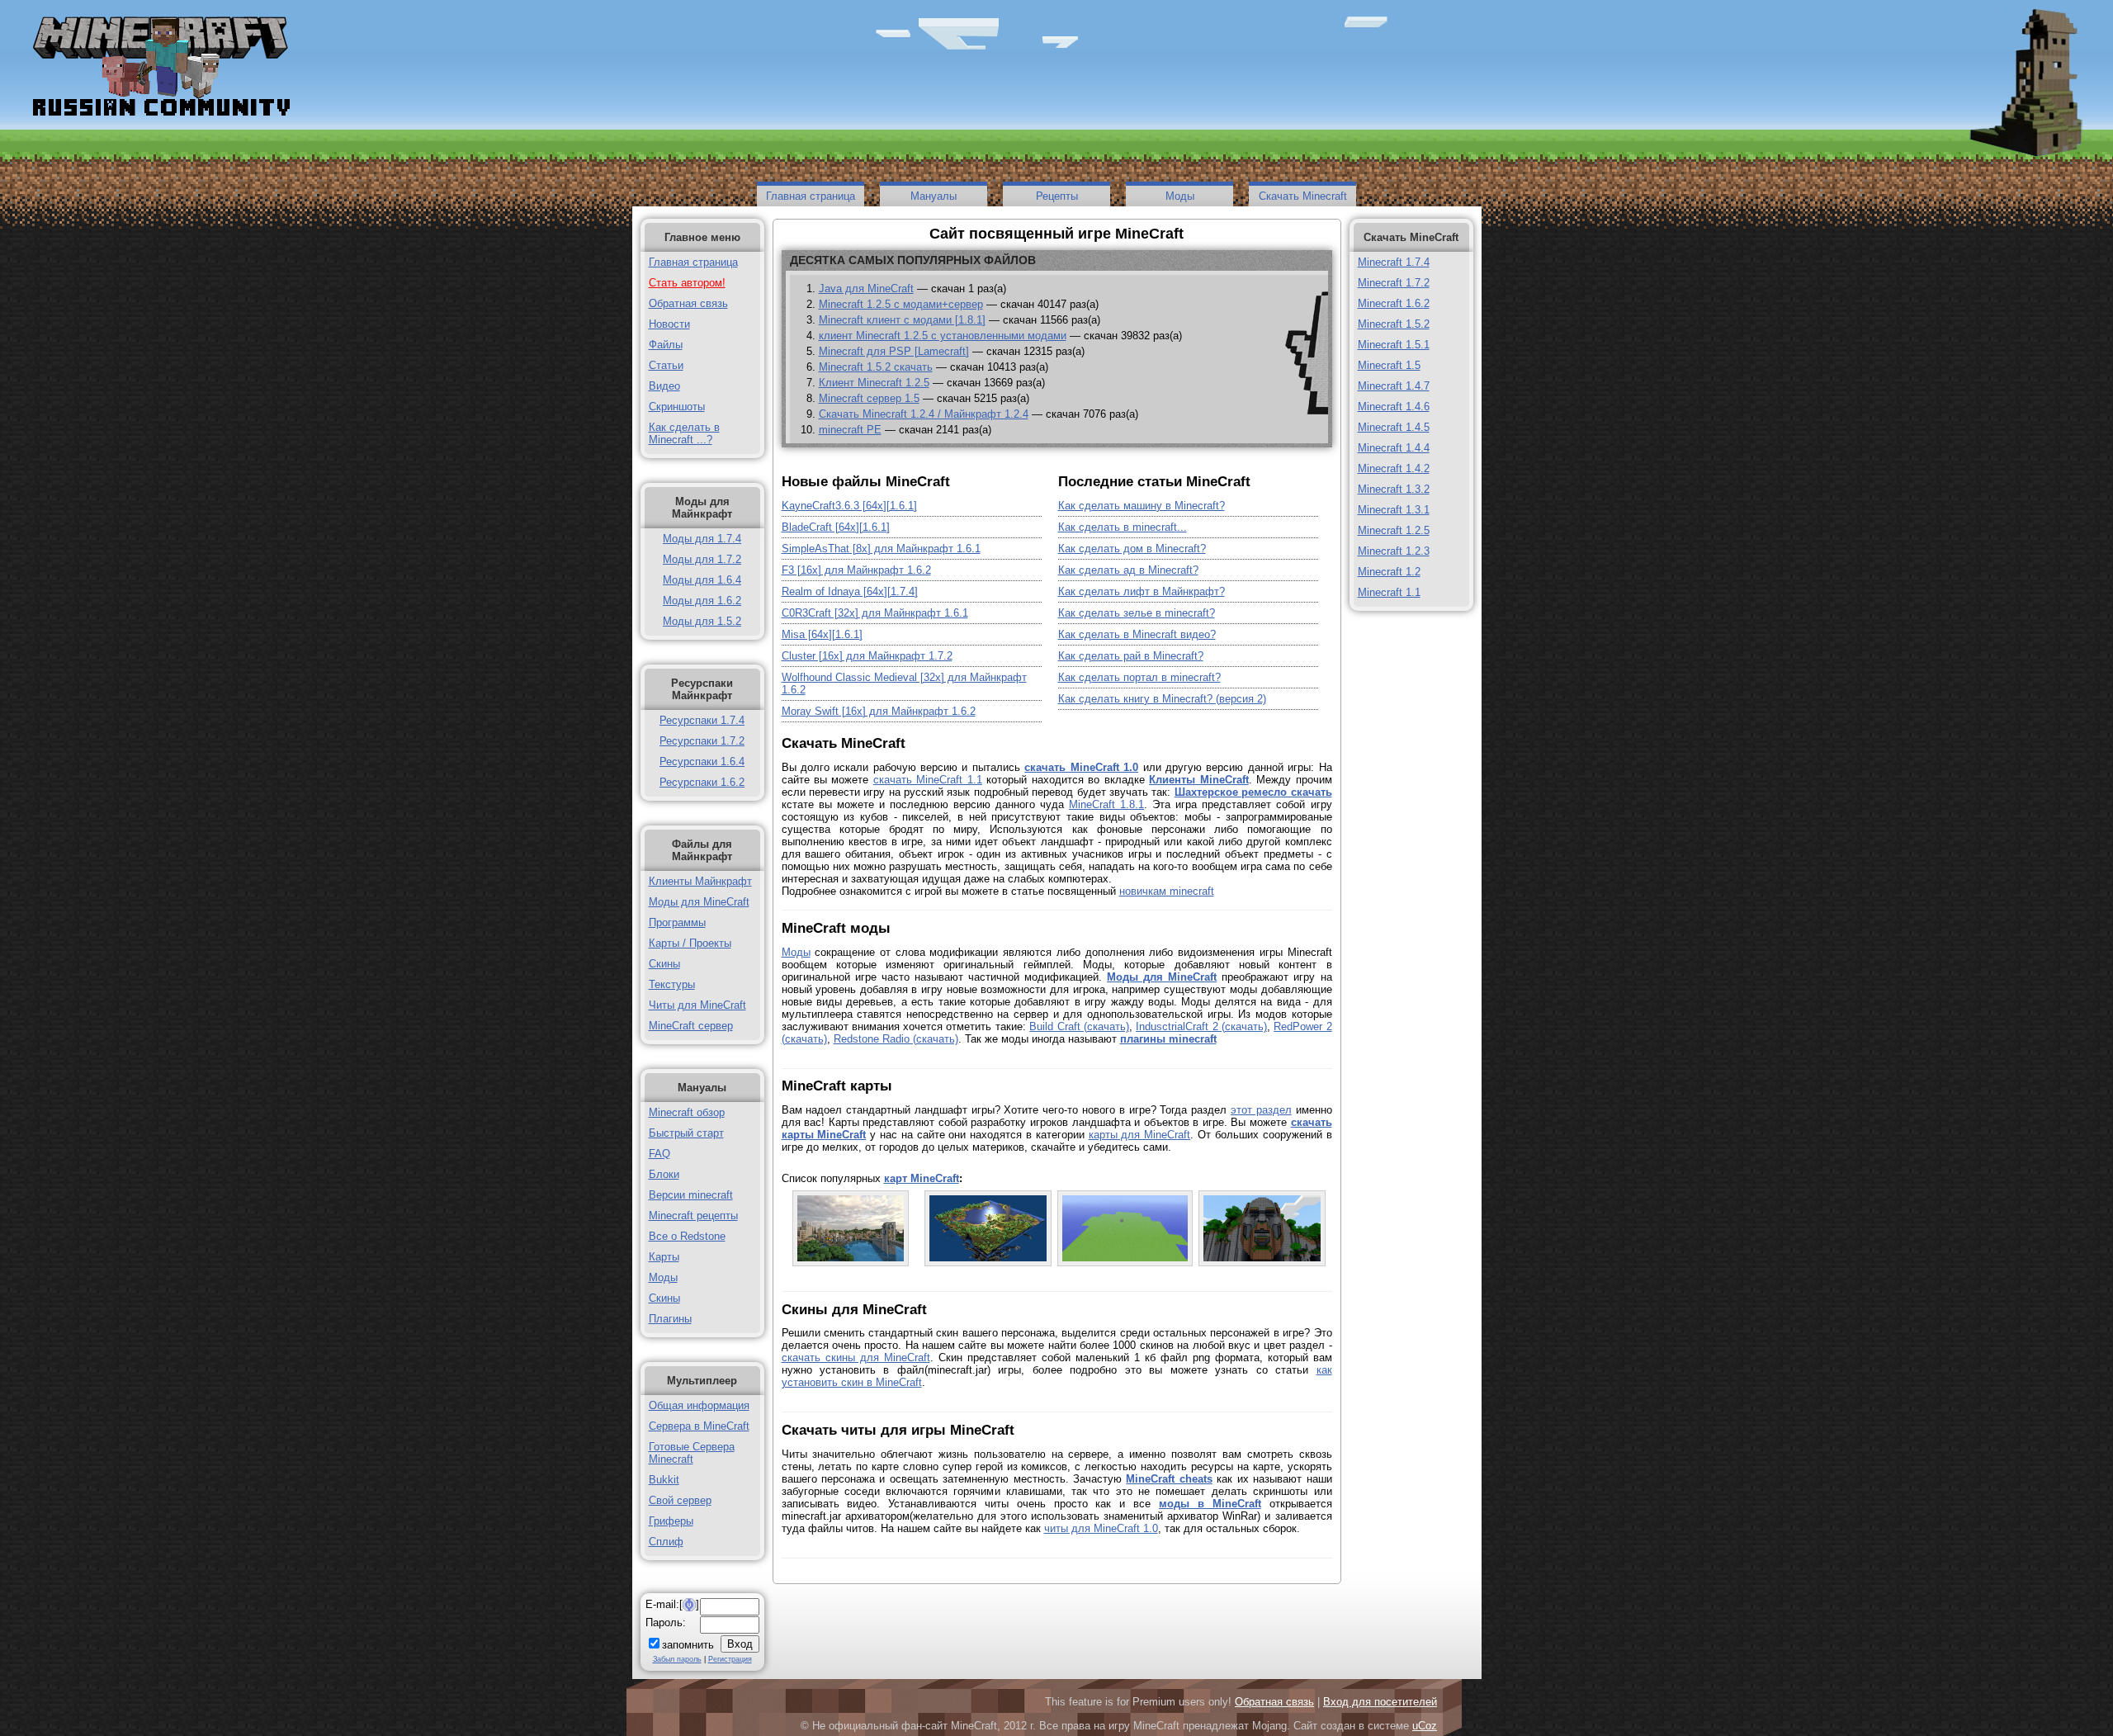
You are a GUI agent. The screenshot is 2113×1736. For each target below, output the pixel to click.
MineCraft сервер (691, 1026)
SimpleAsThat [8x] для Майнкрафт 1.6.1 (881, 549)
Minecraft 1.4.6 (1394, 407)
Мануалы (934, 196)
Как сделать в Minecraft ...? (684, 433)
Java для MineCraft (866, 289)
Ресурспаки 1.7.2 (702, 741)
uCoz (1425, 1726)
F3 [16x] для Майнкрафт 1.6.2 (856, 570)
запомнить (688, 1645)
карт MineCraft (922, 1178)
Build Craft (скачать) (1079, 1026)
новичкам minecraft (1167, 891)
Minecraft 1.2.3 (1394, 551)
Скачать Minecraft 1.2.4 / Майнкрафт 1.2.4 (924, 414)
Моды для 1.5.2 (702, 621)
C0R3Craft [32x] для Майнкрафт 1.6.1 (875, 613)
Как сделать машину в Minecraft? (1142, 506)
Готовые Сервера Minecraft (692, 1453)
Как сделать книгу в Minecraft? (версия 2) (1162, 699)
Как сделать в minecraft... (1123, 527)
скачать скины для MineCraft (856, 1358)
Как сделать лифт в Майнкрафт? (1142, 591)
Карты (664, 1257)
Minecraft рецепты (693, 1216)
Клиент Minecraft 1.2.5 (874, 383)
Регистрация (730, 1659)
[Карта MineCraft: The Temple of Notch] (1262, 1258)
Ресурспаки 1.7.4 (702, 720)
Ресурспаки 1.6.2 (702, 782)
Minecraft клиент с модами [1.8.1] (902, 320)
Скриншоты (677, 407)
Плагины (670, 1319)
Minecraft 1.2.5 (1394, 530)
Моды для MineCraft (699, 902)
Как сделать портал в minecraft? (1139, 677)
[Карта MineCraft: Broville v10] (850, 1258)
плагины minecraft (1168, 1039)
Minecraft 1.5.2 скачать (876, 367)
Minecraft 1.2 (1389, 572)
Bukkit (664, 1480)
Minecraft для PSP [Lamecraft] (894, 351)
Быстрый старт (686, 1133)
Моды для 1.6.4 (702, 580)
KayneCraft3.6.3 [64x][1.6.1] (849, 506)
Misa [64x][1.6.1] (822, 634)
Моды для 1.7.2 (702, 559)
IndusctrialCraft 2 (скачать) (1201, 1026)
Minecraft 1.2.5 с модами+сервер (901, 304)
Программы (677, 922)
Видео (664, 386)
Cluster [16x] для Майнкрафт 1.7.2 (867, 656)
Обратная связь (688, 303)
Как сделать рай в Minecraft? (1131, 656)
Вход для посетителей (1380, 1702)
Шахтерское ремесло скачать (1253, 792)
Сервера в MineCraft (699, 1426)
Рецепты (1057, 196)
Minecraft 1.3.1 (1394, 510)
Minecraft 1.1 (1389, 592)
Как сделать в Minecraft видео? (1137, 634)
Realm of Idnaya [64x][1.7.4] (850, 591)
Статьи (666, 365)
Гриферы (671, 1521)
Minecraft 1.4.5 (1394, 427)
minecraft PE (850, 430)
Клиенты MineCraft (1198, 780)
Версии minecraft (691, 1195)
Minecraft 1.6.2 (1394, 303)
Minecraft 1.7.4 (1394, 262)
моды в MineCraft (1210, 1504)
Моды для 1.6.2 (702, 601)
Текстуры (672, 984)
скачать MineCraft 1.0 (1081, 767)
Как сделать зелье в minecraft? (1137, 613)
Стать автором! (687, 283)
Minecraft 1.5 (1389, 365)
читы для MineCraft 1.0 (1101, 1528)
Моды (1180, 196)
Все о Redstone (687, 1236)
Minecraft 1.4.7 (1394, 386)
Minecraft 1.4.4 (1394, 448)
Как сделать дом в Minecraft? (1132, 549)
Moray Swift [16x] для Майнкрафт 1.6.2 (879, 711)
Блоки (664, 1174)
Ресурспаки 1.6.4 (702, 762)
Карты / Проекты (690, 943)
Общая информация (699, 1405)
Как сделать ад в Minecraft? (1128, 570)
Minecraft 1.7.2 (1394, 283)
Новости (669, 324)
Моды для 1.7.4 (702, 539)
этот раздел (1261, 1110)
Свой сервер (680, 1500)
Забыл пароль (677, 1659)
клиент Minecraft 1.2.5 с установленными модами (943, 336)
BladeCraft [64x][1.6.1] (836, 527)
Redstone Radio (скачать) (896, 1039)
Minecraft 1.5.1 (1394, 345)
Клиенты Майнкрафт (700, 881)
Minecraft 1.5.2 (1394, 324)
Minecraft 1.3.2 (1394, 489)
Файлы (666, 345)
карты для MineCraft (1140, 1135)
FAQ (659, 1154)
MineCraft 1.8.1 (1106, 804)
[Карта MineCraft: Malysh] (988, 1258)
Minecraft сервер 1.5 (869, 398)
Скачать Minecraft (1303, 196)
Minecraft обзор (687, 1112)
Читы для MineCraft (697, 1005)
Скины (664, 964)
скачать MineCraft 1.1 (928, 780)
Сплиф (666, 1542)
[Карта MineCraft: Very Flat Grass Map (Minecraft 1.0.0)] (1125, 1258)
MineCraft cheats (1169, 1479)
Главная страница (811, 196)
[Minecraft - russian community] (159, 68)
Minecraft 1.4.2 (1394, 468)
